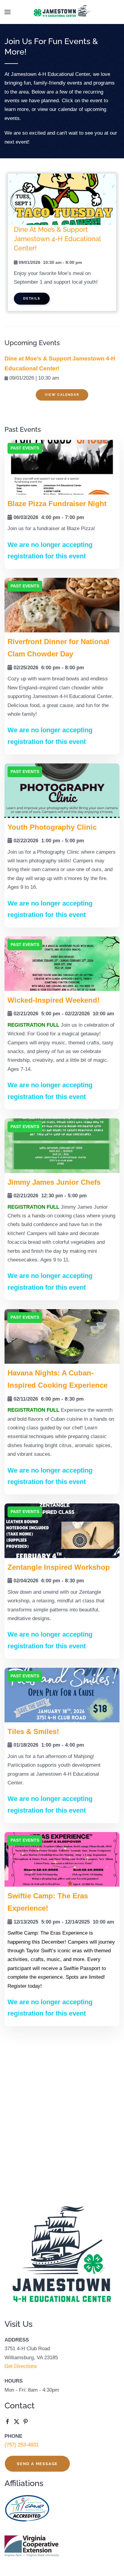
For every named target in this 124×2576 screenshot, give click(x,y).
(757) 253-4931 (22, 2445)
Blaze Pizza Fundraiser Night (57, 504)
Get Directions (21, 2366)
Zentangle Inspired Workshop (59, 1567)
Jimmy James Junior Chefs (54, 1182)
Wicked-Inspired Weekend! (54, 1000)
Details (32, 298)
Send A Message (37, 2464)
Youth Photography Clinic (52, 827)
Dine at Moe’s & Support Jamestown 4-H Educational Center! (57, 239)
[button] (8, 12)
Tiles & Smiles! (33, 1731)
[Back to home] (62, 12)
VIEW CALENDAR (62, 395)
